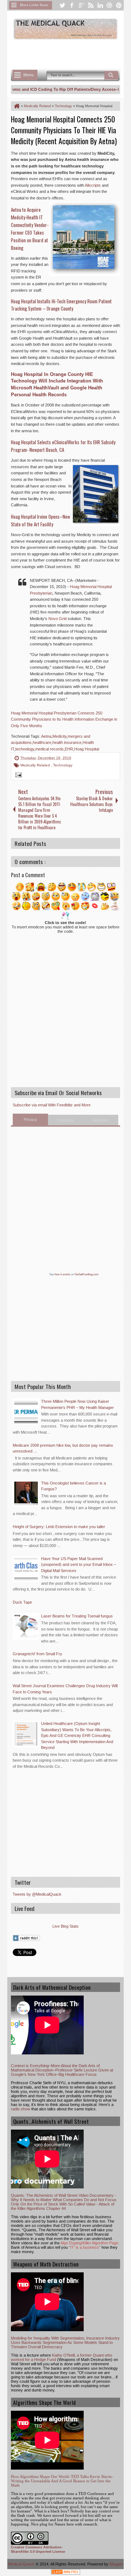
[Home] (16, 106)
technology (25, 749)
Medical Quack (22, 2564)
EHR (69, 749)
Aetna (46, 736)
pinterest (119, 5)
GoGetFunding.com (87, 1274)
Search (111, 75)
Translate (65, 1120)
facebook (72, 5)
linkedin (100, 5)
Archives (101, 1120)
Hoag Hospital (87, 749)
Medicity (59, 736)
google (81, 5)
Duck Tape (22, 1602)
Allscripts (93, 185)
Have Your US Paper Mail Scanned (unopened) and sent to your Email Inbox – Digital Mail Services (79, 1565)
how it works (62, 1274)
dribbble (110, 5)
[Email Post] (17, 776)
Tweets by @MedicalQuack (37, 1894)
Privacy (30, 1119)
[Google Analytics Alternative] (65, 2573)
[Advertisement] (71, 53)
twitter (62, 5)
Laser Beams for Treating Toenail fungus (77, 1616)
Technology (63, 765)
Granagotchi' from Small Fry (37, 1654)
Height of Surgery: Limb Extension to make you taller (59, 1527)
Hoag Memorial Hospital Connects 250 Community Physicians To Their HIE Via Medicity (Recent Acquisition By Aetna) (64, 130)
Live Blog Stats (65, 1926)
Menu (29, 75)
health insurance (67, 742)
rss (91, 5)
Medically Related (36, 765)
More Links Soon (34, 5)
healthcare (42, 742)
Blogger (116, 2564)
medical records (49, 749)
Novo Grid (57, 619)
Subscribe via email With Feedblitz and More (52, 1105)
